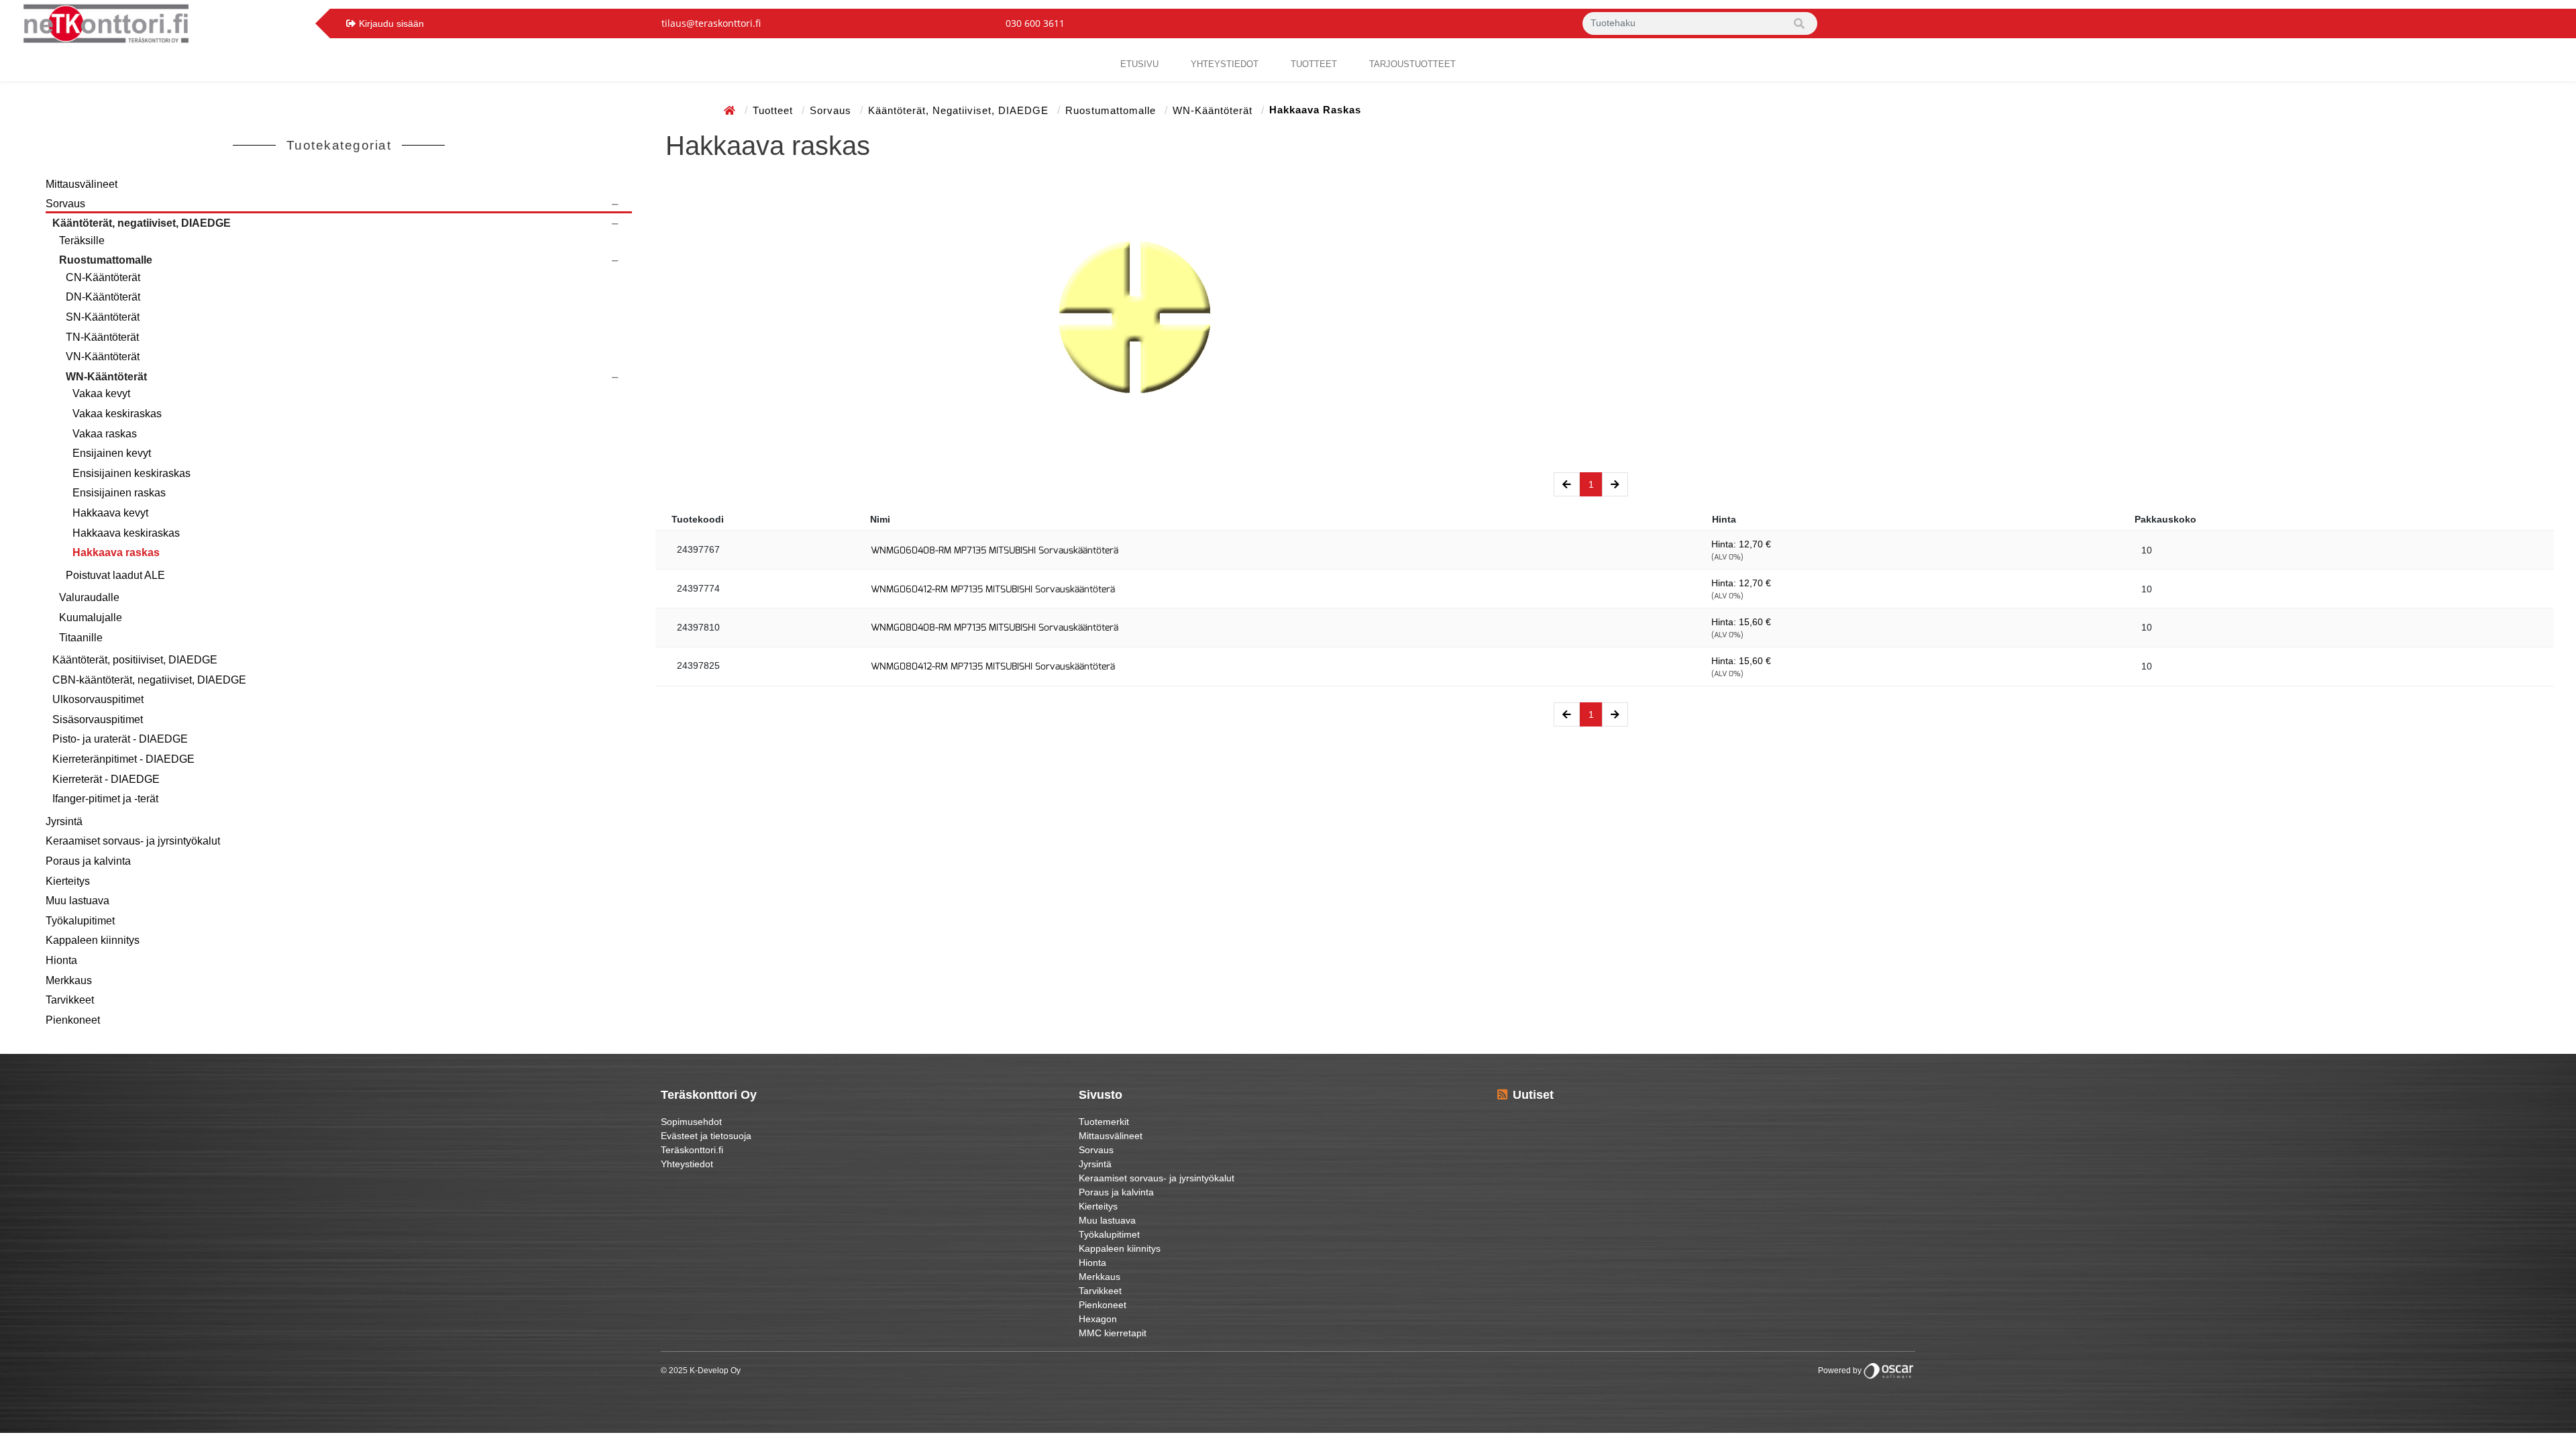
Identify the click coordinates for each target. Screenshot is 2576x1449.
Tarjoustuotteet (1412, 64)
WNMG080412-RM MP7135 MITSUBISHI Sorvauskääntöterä (993, 666)
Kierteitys (68, 881)
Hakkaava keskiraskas (126, 533)
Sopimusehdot (691, 1122)
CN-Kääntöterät (103, 277)
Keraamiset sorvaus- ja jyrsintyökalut (133, 841)
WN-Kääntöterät (1214, 110)
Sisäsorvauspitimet (98, 719)
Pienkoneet (73, 1020)
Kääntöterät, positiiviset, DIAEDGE (135, 660)
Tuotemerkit (1104, 1122)
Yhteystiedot (687, 1164)
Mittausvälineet (82, 184)
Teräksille (82, 240)
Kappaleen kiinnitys (93, 940)
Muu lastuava (77, 901)
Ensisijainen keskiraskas (131, 473)
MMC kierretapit (1113, 1333)
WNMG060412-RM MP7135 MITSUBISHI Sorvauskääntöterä (993, 589)
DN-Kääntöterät (103, 297)
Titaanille (81, 638)
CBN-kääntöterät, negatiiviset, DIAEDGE (149, 680)
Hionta (61, 960)
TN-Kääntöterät (102, 337)
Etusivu (1139, 64)
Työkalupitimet (80, 921)
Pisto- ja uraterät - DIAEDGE (120, 739)
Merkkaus (69, 980)
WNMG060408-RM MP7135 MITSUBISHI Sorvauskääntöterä (995, 550)
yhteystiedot (1225, 64)
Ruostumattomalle (1112, 110)
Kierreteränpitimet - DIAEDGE (123, 759)
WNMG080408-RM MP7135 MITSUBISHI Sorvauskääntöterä (995, 628)
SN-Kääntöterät (103, 317)
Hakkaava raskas (116, 552)
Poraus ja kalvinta (88, 861)
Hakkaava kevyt (110, 513)
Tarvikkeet (70, 1000)
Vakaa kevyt (101, 393)
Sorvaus (832, 110)
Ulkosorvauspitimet (98, 699)
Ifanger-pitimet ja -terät (105, 799)
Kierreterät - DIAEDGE (106, 779)
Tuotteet (1314, 64)
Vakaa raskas (105, 434)
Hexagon (1098, 1319)
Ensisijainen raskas (119, 493)
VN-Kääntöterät (103, 357)
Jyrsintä (64, 821)
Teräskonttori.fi (692, 1150)
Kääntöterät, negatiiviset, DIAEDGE (960, 110)
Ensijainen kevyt (112, 453)
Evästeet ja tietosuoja (706, 1136)
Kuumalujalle (91, 618)
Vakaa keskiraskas (117, 414)
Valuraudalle (89, 597)
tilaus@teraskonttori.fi (711, 23)
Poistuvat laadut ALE (115, 575)
